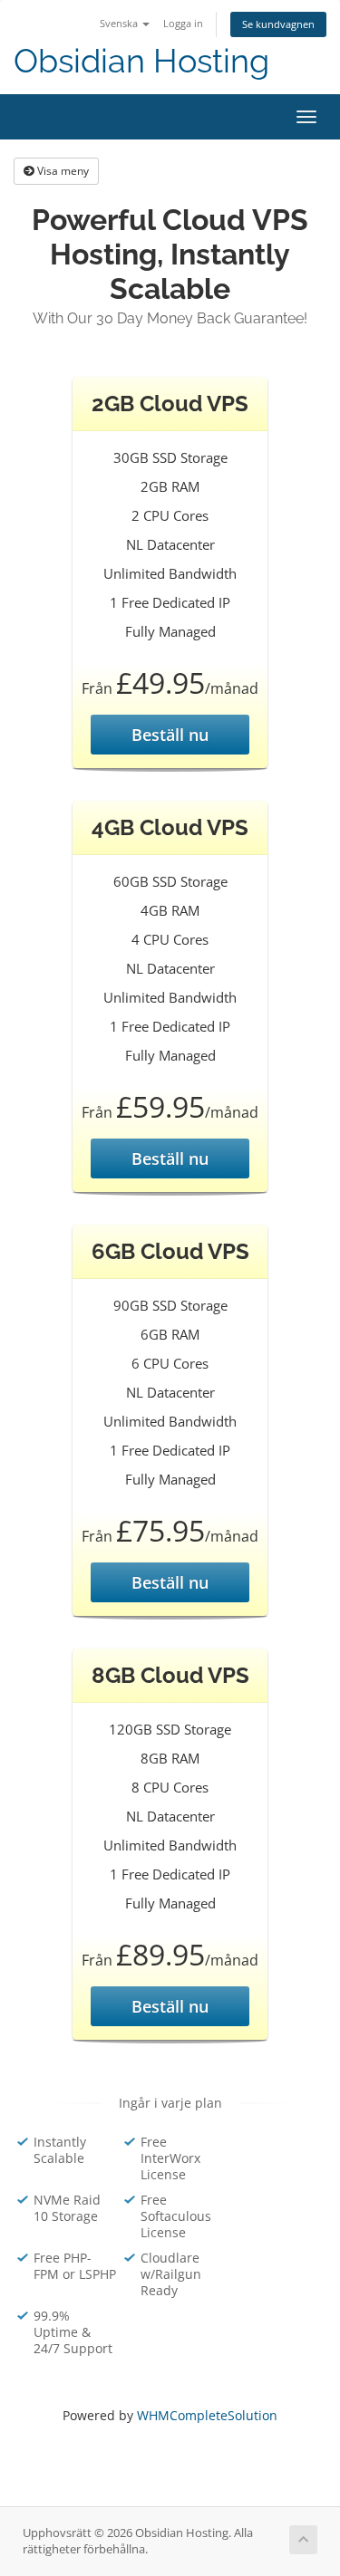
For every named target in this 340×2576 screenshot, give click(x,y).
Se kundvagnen (278, 24)
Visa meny (62, 171)
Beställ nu (170, 735)
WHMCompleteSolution (207, 2415)
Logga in (183, 23)
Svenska (120, 23)
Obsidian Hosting (141, 61)
